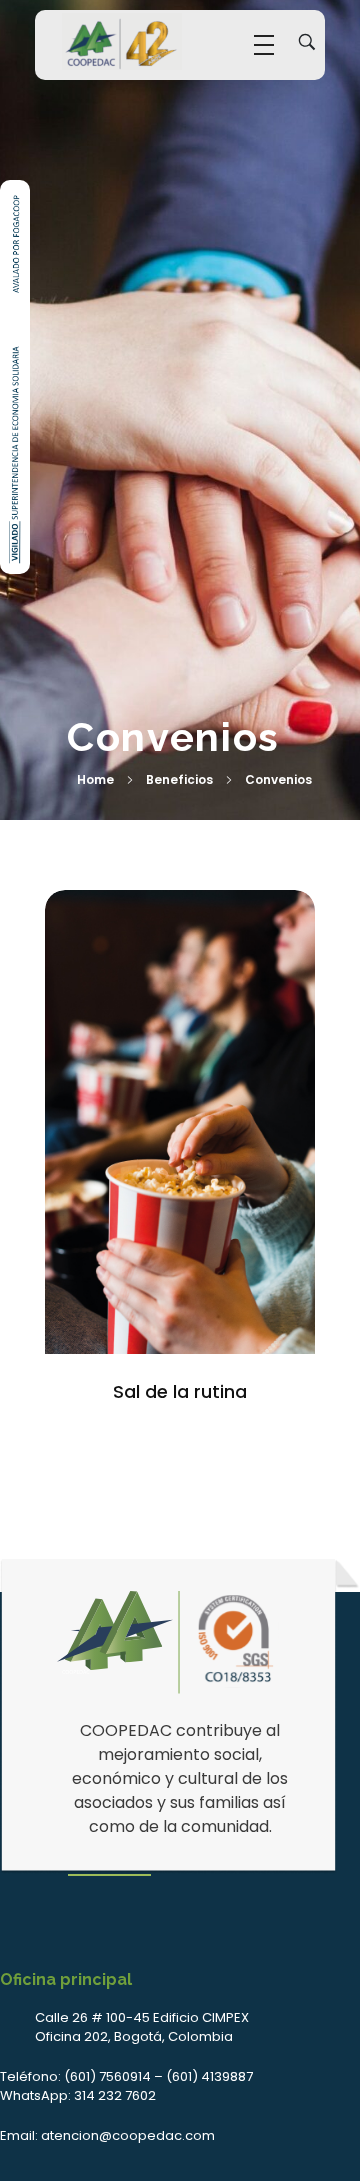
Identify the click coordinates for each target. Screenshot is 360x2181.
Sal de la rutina (180, 1392)
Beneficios (179, 779)
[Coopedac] (122, 42)
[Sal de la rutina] (180, 1122)
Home (95, 779)
